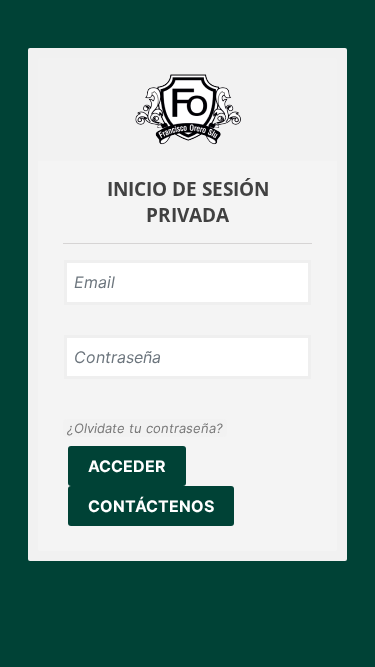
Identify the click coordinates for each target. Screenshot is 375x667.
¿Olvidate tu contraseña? (145, 428)
